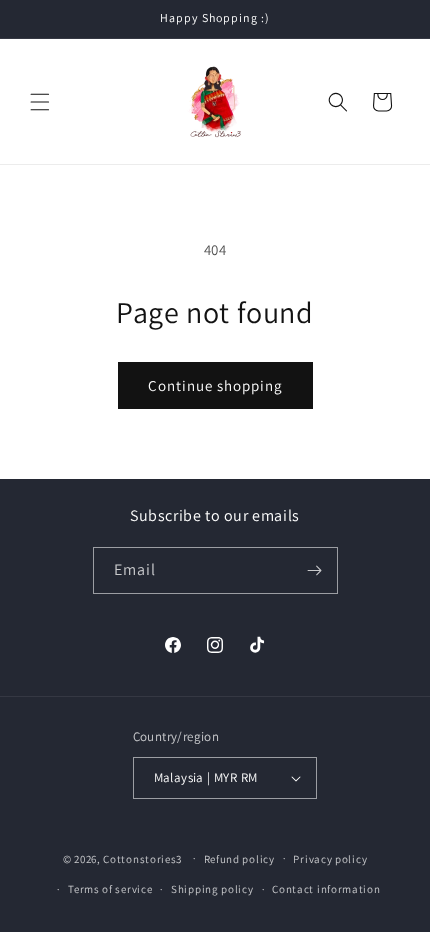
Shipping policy (212, 889)
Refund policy (239, 859)
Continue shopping (215, 385)
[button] (40, 102)
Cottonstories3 (142, 858)
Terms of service (110, 889)
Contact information (326, 889)
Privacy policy (330, 859)
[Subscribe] (315, 570)
